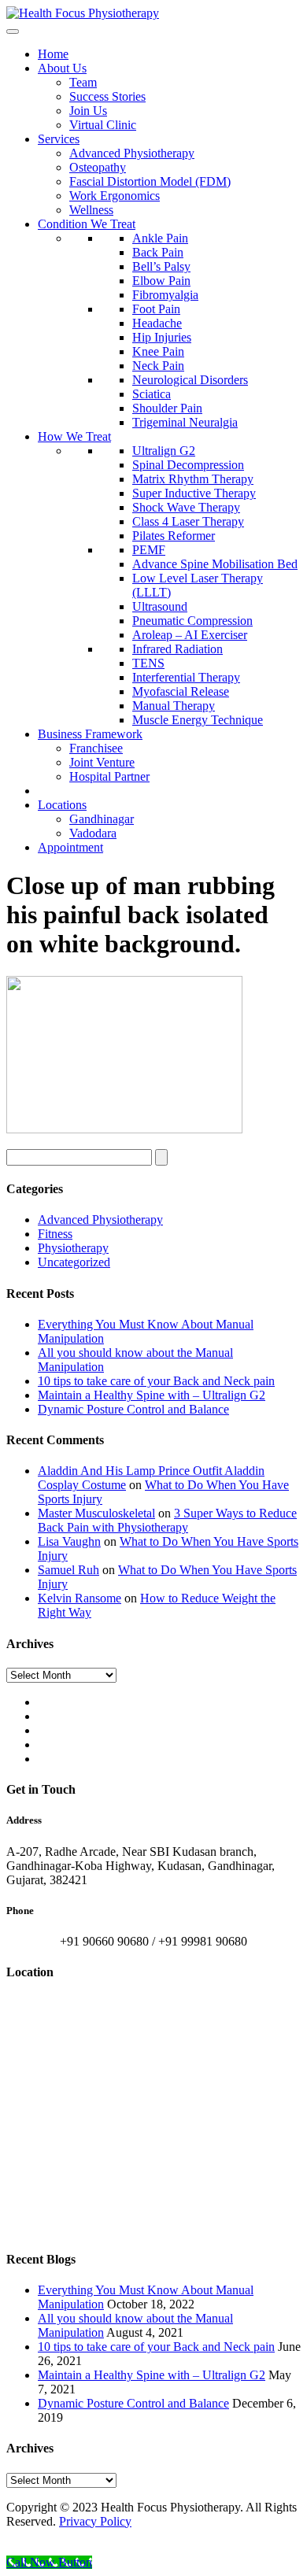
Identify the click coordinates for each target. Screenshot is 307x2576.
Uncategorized (74, 1262)
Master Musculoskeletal (96, 1513)
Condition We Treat (87, 224)
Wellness (91, 210)
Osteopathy (98, 167)
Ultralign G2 (164, 451)
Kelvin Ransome (80, 1598)
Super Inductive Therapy (194, 493)
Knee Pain (158, 351)
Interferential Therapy (186, 677)
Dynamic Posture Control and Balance (133, 1409)
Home (53, 54)
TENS (148, 663)
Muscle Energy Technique (198, 720)
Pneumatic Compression (192, 621)
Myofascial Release (181, 691)
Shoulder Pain (167, 408)
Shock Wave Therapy (186, 507)
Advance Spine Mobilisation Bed (215, 564)
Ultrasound (160, 606)
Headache (157, 323)
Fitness (55, 1234)
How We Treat (74, 436)
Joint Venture (102, 762)
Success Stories (107, 96)
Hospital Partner (109, 776)
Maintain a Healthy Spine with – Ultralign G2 (152, 1395)
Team (83, 82)
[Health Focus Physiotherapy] (83, 13)
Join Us (88, 111)
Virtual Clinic (103, 125)
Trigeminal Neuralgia (185, 422)
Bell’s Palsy (161, 266)
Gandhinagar (102, 819)
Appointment (70, 847)
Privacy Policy (95, 2521)
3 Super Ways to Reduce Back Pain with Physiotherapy (167, 1520)
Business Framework (90, 734)
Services (59, 139)
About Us (62, 68)
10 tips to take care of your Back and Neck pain (156, 1381)
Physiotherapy (73, 1248)
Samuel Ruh (68, 1570)
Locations (62, 805)
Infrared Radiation (178, 649)
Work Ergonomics (115, 196)
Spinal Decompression (188, 465)
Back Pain (158, 252)
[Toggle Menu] (13, 31)
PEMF (149, 550)
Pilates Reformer (174, 536)
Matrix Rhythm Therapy (193, 479)
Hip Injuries (162, 337)
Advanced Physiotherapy (132, 153)
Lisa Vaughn (69, 1541)
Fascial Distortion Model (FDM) (150, 181)
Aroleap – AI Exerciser (190, 635)
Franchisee (96, 748)
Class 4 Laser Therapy (188, 521)
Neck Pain (158, 366)
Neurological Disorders (190, 380)
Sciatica (152, 394)
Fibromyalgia (165, 295)
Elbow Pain (161, 281)
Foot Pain (156, 309)
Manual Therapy (174, 706)
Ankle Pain (160, 238)
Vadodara (93, 833)
